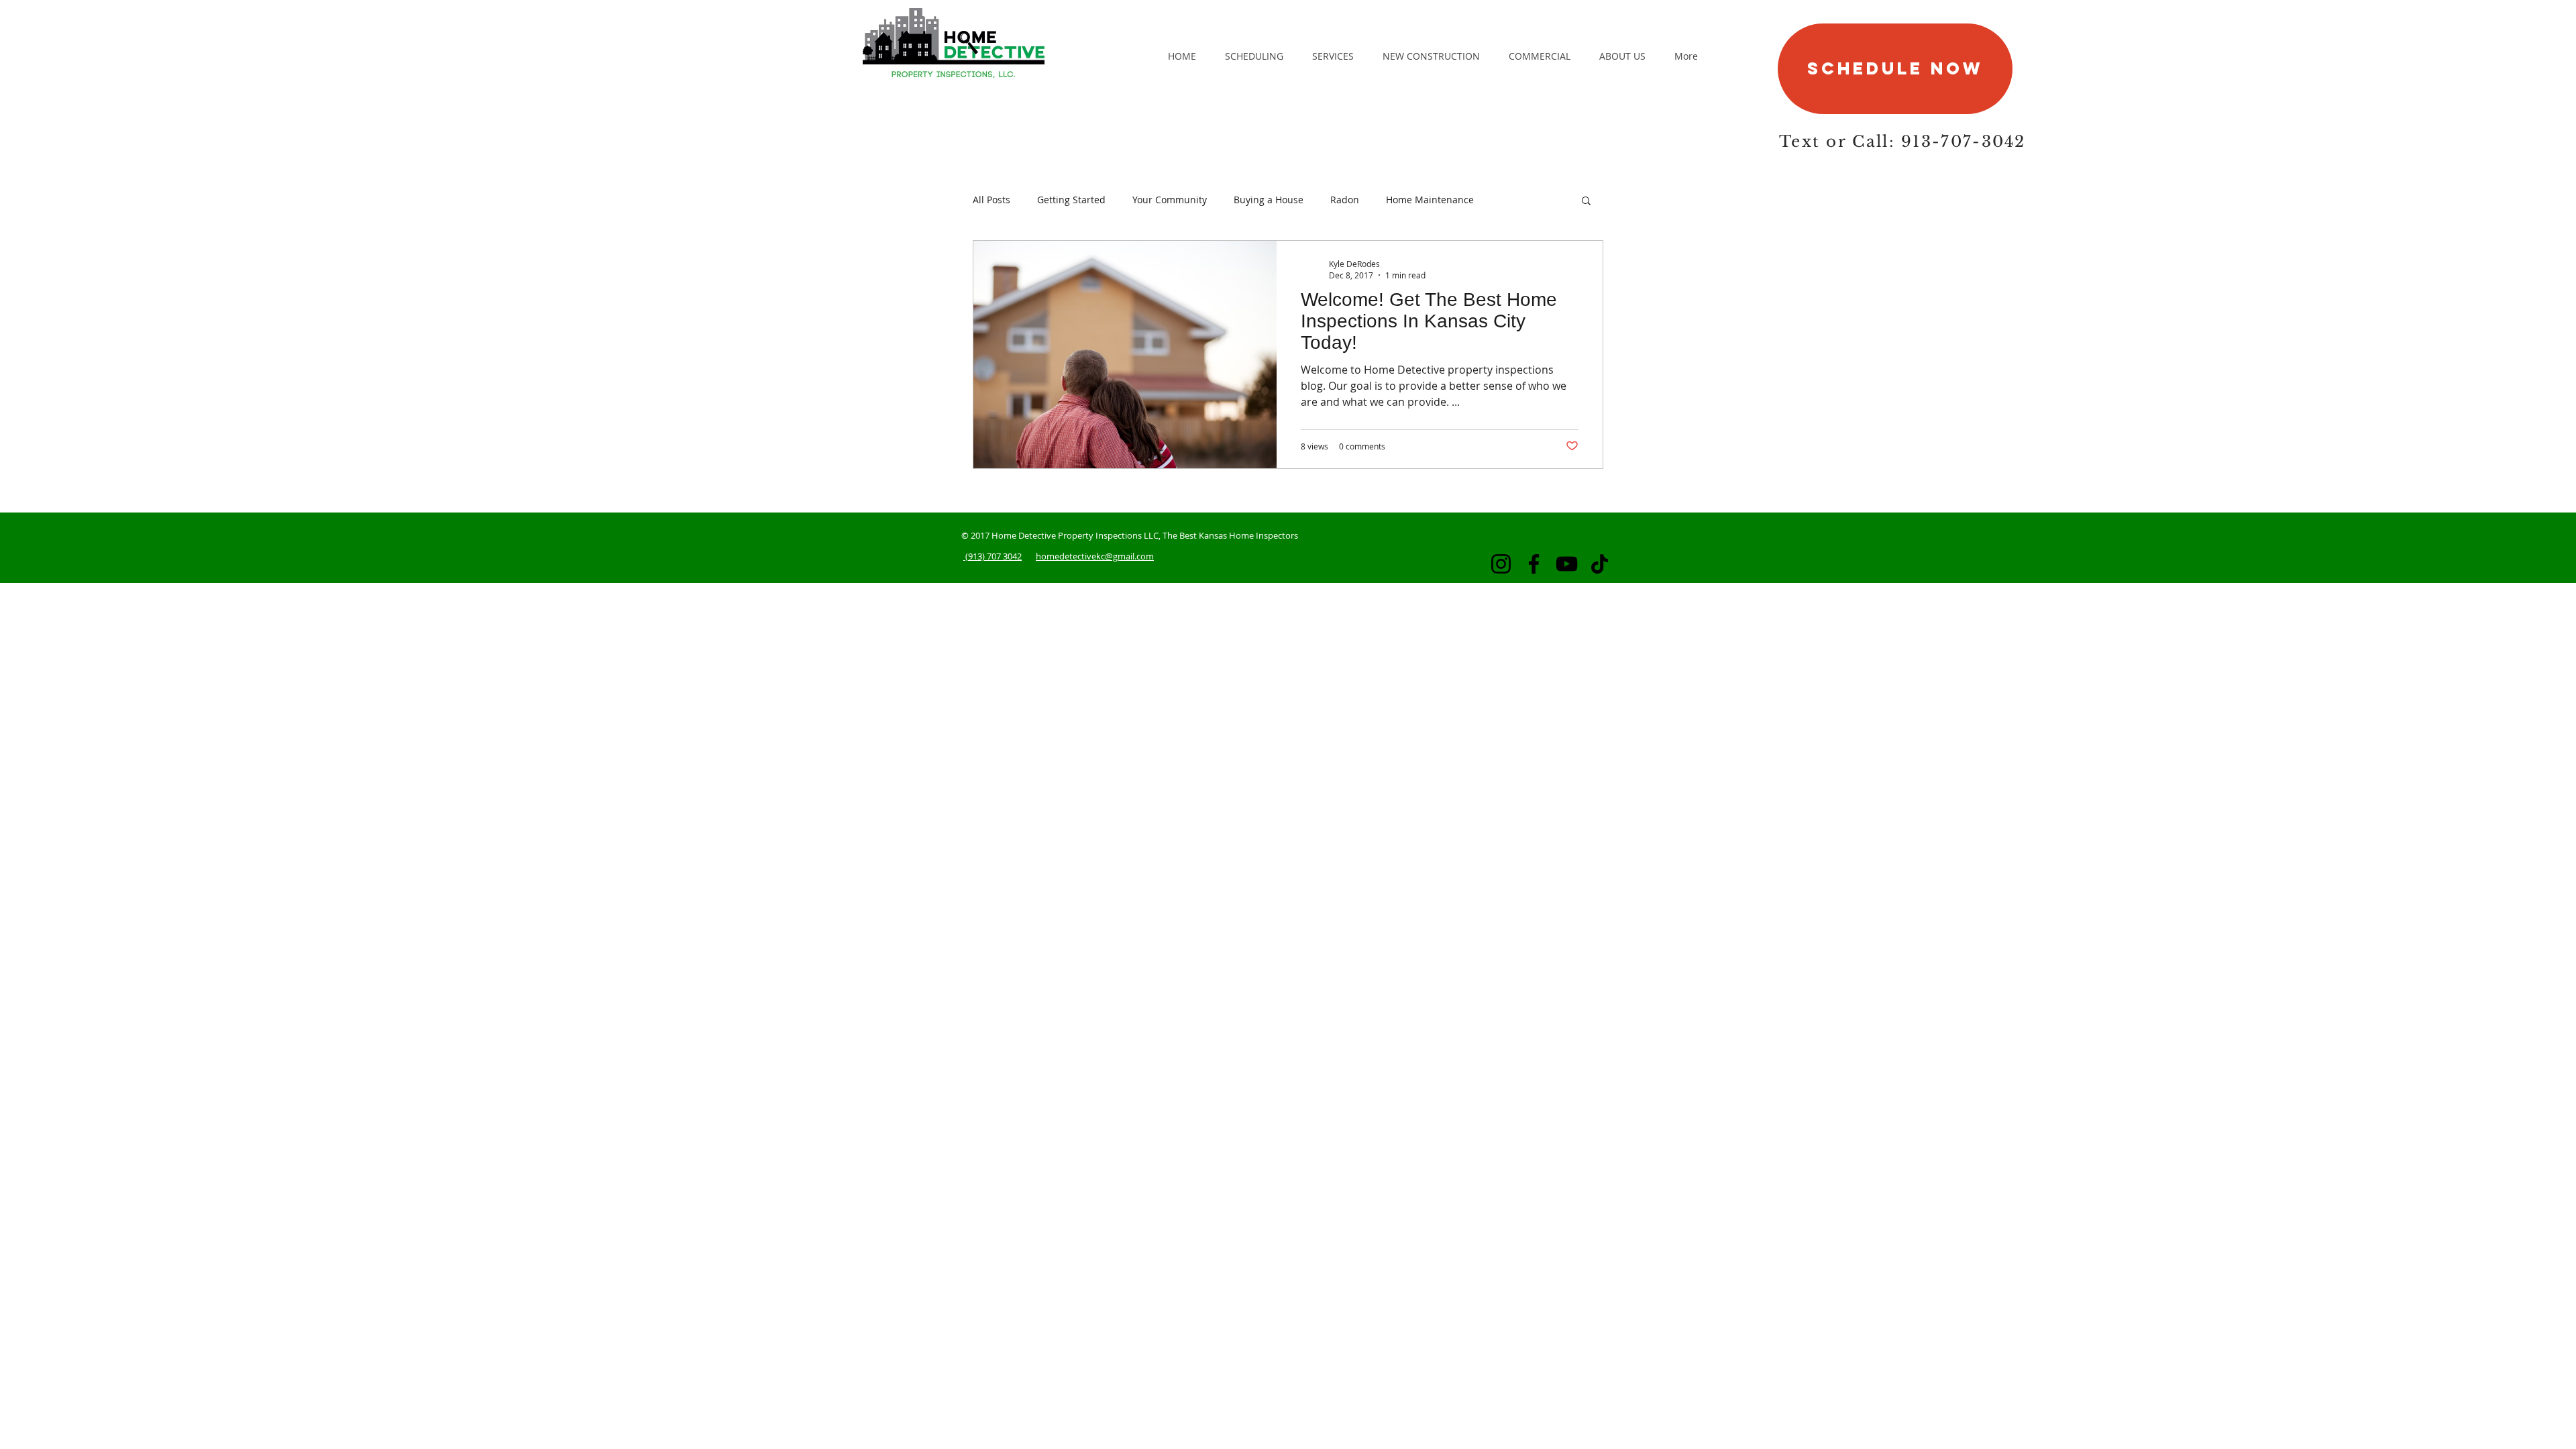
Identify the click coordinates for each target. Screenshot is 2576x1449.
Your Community (1170, 200)
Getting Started (1071, 200)
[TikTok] (1600, 564)
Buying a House (1269, 200)
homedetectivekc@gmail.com (1095, 556)
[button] (1586, 202)
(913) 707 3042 (992, 556)
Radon (1345, 200)
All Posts (991, 200)
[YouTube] (1567, 564)
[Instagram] (1501, 564)
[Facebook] (1534, 564)
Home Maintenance (1430, 200)
